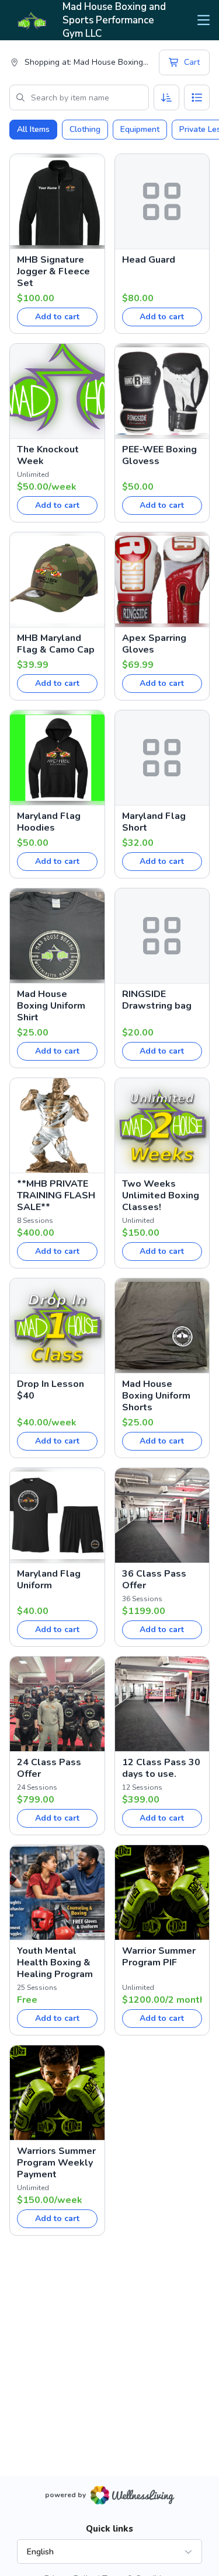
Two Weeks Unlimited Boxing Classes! (161, 1195)
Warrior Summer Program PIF (159, 1957)
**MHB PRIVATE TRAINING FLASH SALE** (56, 1195)
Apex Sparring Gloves (154, 644)
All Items (33, 129)
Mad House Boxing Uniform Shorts (156, 1396)
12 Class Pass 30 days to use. (161, 1768)
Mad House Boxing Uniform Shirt (51, 1006)
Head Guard (149, 260)
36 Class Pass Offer (154, 1580)
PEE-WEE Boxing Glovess (159, 455)
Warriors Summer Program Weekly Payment (56, 2163)
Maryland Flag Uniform (49, 1580)
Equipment (140, 129)
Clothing (85, 129)
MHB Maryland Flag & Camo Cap (56, 644)
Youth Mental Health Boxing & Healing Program (55, 1962)
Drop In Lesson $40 (51, 1390)
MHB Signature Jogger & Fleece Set (53, 271)
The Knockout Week (48, 455)
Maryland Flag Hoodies (49, 822)
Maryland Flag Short (154, 822)
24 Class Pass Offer (49, 1768)
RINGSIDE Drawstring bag (157, 1000)
